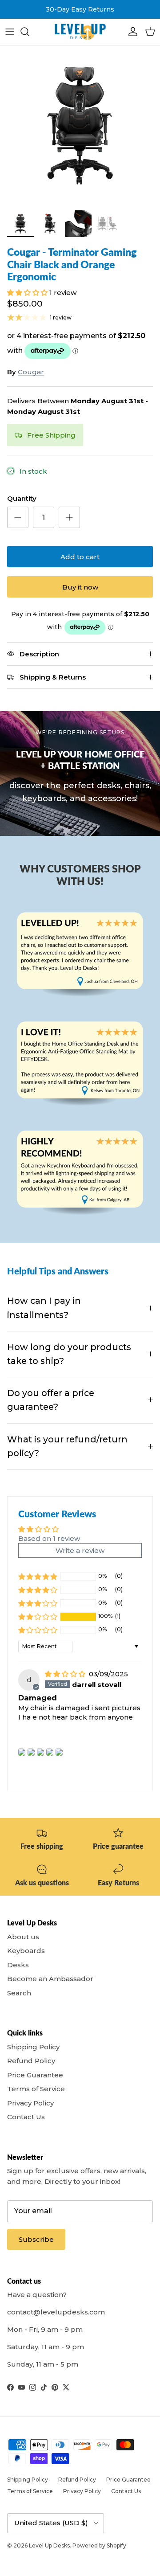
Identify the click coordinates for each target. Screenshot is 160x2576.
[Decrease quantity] (18, 517)
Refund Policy (31, 2061)
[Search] (29, 32)
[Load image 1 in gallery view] (80, 126)
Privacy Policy (30, 2103)
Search (19, 1993)
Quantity (22, 498)
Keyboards (26, 1951)
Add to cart (80, 557)
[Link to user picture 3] (40, 1752)
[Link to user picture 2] (31, 1752)
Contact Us (26, 2117)
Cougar (31, 372)
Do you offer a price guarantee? (51, 1400)
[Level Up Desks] (80, 32)
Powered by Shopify (99, 2545)
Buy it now (80, 587)
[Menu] (10, 32)
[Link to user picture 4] (50, 1752)
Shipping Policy (33, 2047)
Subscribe (36, 2239)
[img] (66, 1674)
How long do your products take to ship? (69, 1354)
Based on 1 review (49, 1538)
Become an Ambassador (50, 1979)
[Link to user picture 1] (22, 1752)
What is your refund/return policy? (67, 1446)
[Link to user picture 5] (59, 1752)
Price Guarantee (35, 2075)
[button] (28, 293)
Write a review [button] (80, 1550)
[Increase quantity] (69, 517)
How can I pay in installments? (44, 1308)
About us (23, 1937)
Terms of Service (36, 2089)
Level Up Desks (49, 2545)
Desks (18, 1965)
